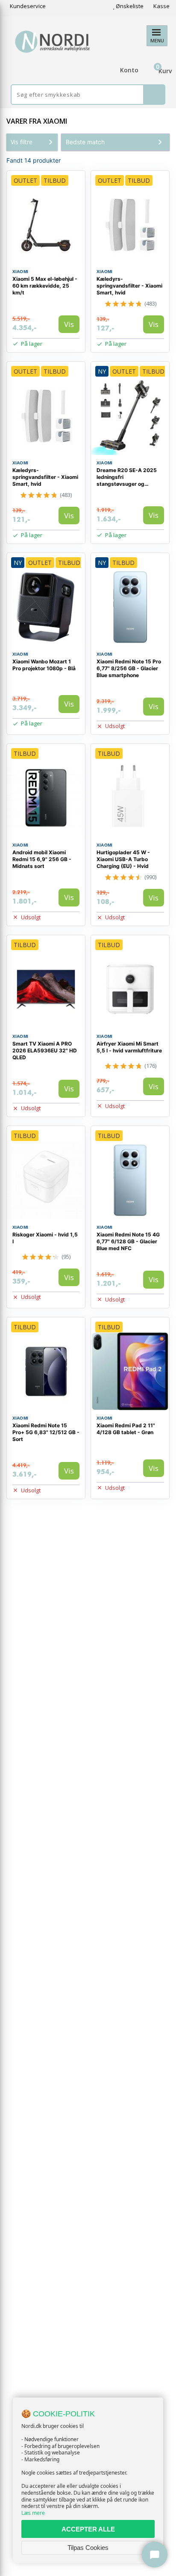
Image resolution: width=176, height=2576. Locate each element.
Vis (69, 324)
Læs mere (33, 2513)
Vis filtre (22, 142)
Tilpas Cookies (88, 2548)
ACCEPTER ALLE (88, 2529)
